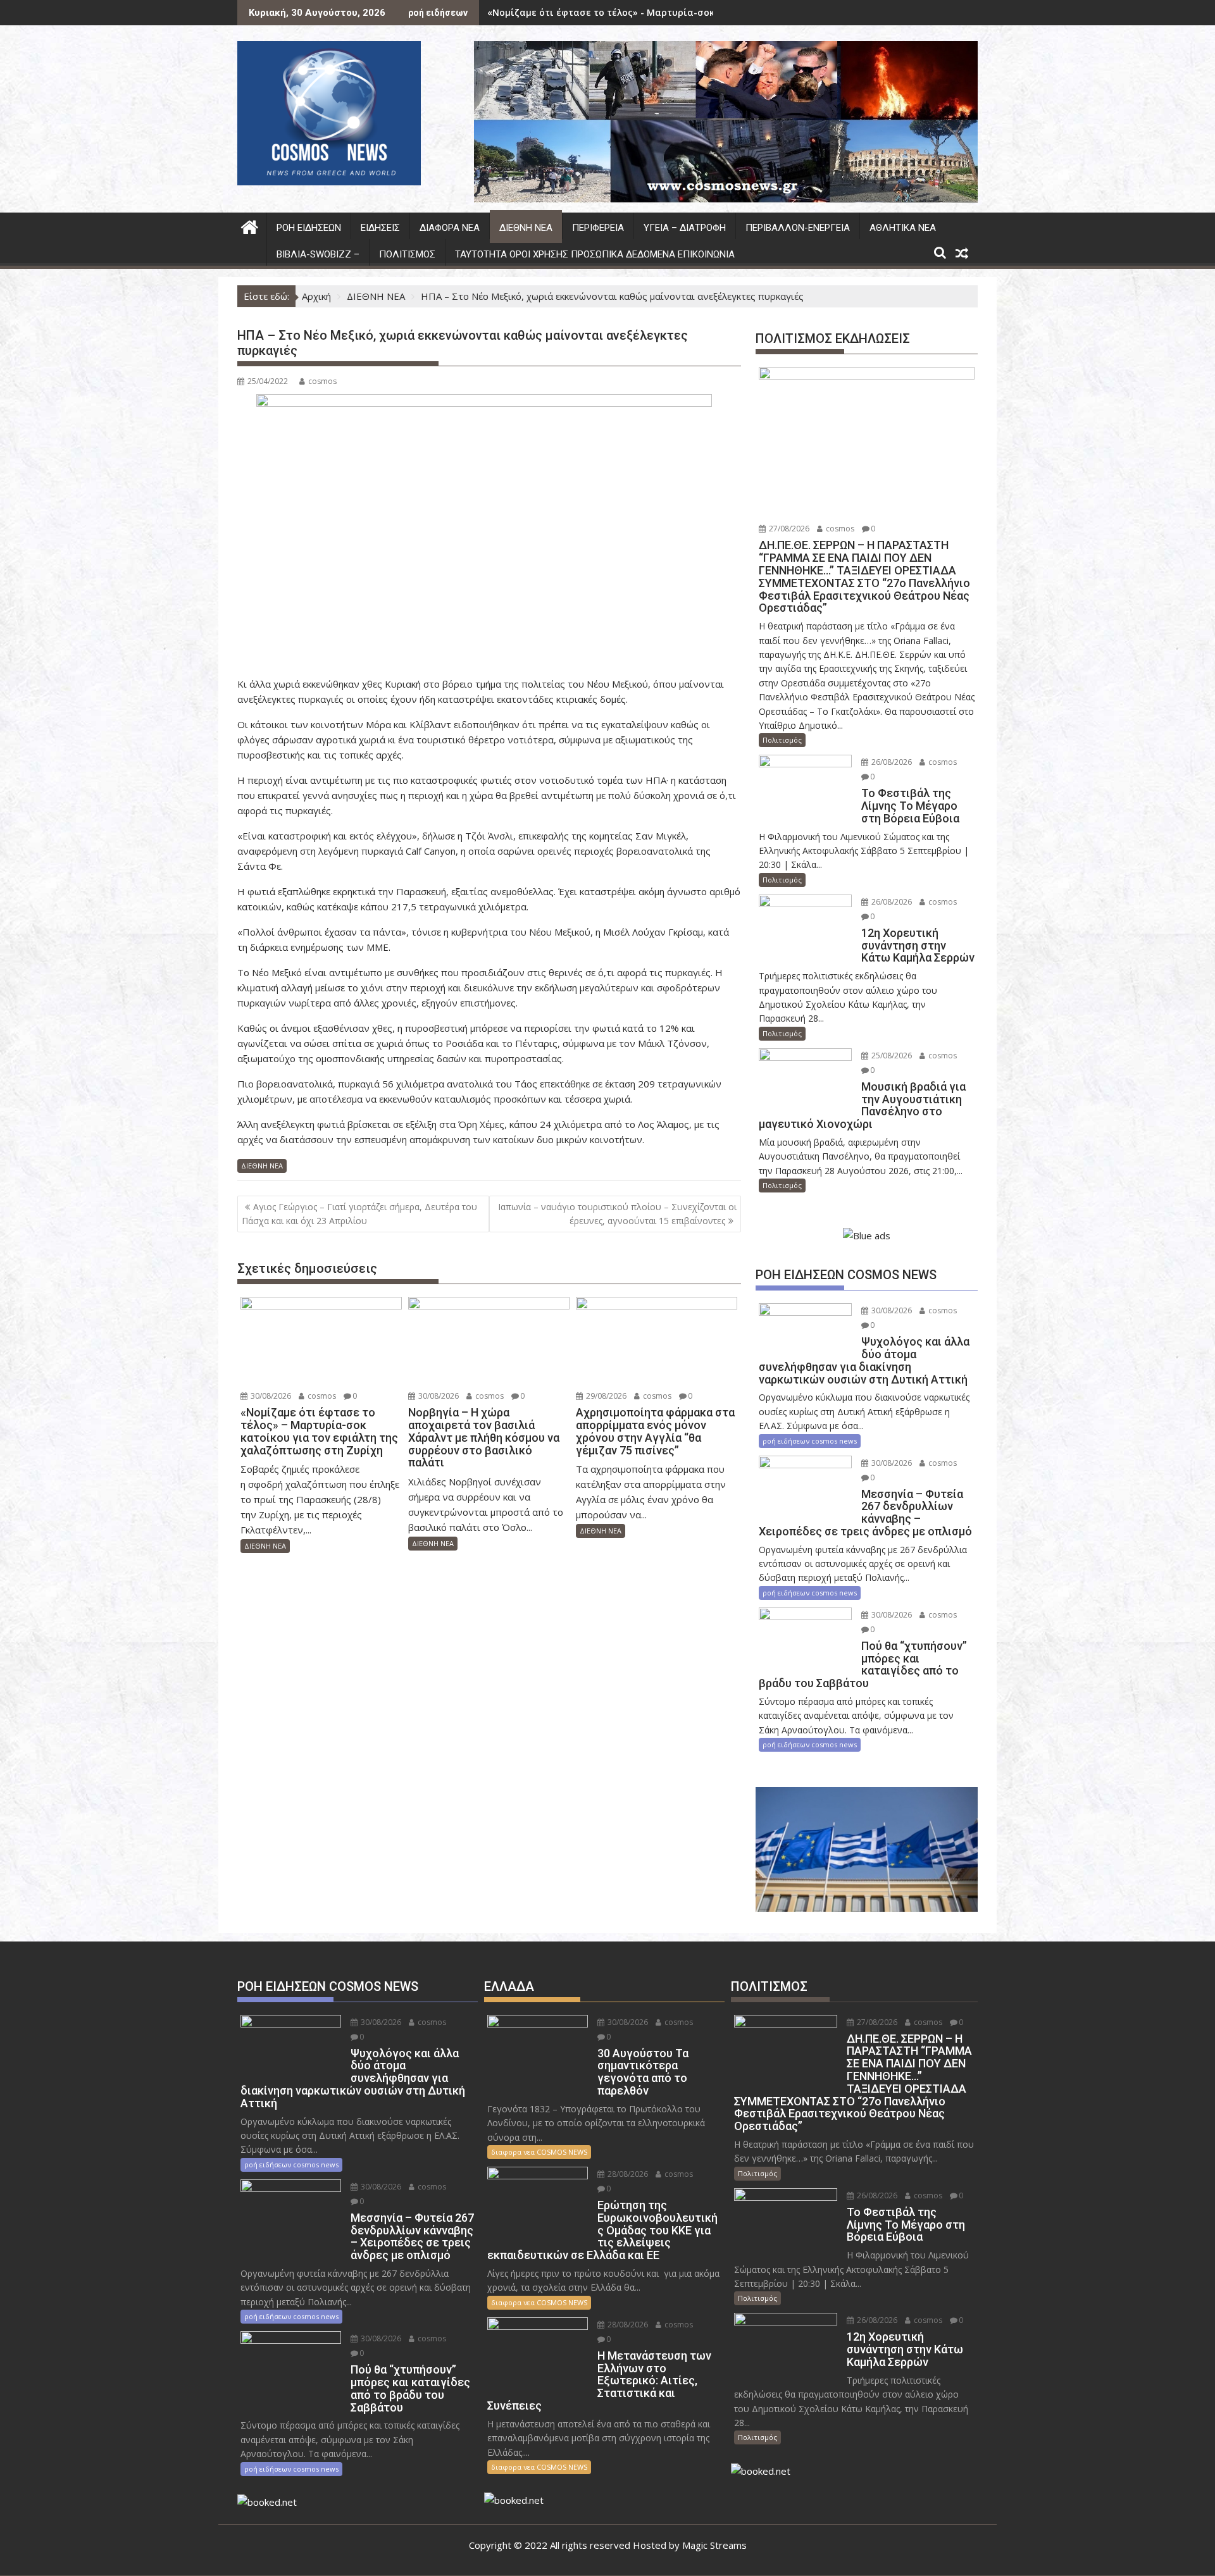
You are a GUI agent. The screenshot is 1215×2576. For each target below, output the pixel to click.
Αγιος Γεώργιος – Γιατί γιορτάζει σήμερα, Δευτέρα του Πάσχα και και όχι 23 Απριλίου (359, 1214)
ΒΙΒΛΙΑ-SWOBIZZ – (318, 254)
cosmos (322, 381)
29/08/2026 (605, 1396)
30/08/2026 (270, 1396)
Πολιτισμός (407, 254)
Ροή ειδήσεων (309, 228)
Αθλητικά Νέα (903, 228)
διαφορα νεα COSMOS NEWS (539, 2152)
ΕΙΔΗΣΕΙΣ (380, 228)
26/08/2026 (891, 762)
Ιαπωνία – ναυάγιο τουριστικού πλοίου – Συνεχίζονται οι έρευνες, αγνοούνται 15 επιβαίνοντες (617, 1214)
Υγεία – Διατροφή (685, 228)
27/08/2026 (788, 529)
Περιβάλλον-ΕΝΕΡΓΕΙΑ (798, 228)
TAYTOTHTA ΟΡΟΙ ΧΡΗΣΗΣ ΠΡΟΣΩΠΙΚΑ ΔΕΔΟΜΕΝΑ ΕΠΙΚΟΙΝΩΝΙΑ (595, 254)
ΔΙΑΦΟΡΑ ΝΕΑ (450, 228)
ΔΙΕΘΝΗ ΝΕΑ (526, 228)
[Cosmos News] (250, 226)
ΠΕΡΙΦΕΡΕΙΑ (598, 228)
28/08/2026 (627, 2174)
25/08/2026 (891, 1056)
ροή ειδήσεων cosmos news (810, 1441)
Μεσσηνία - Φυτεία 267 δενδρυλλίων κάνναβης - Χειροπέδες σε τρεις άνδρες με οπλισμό (692, 12)
